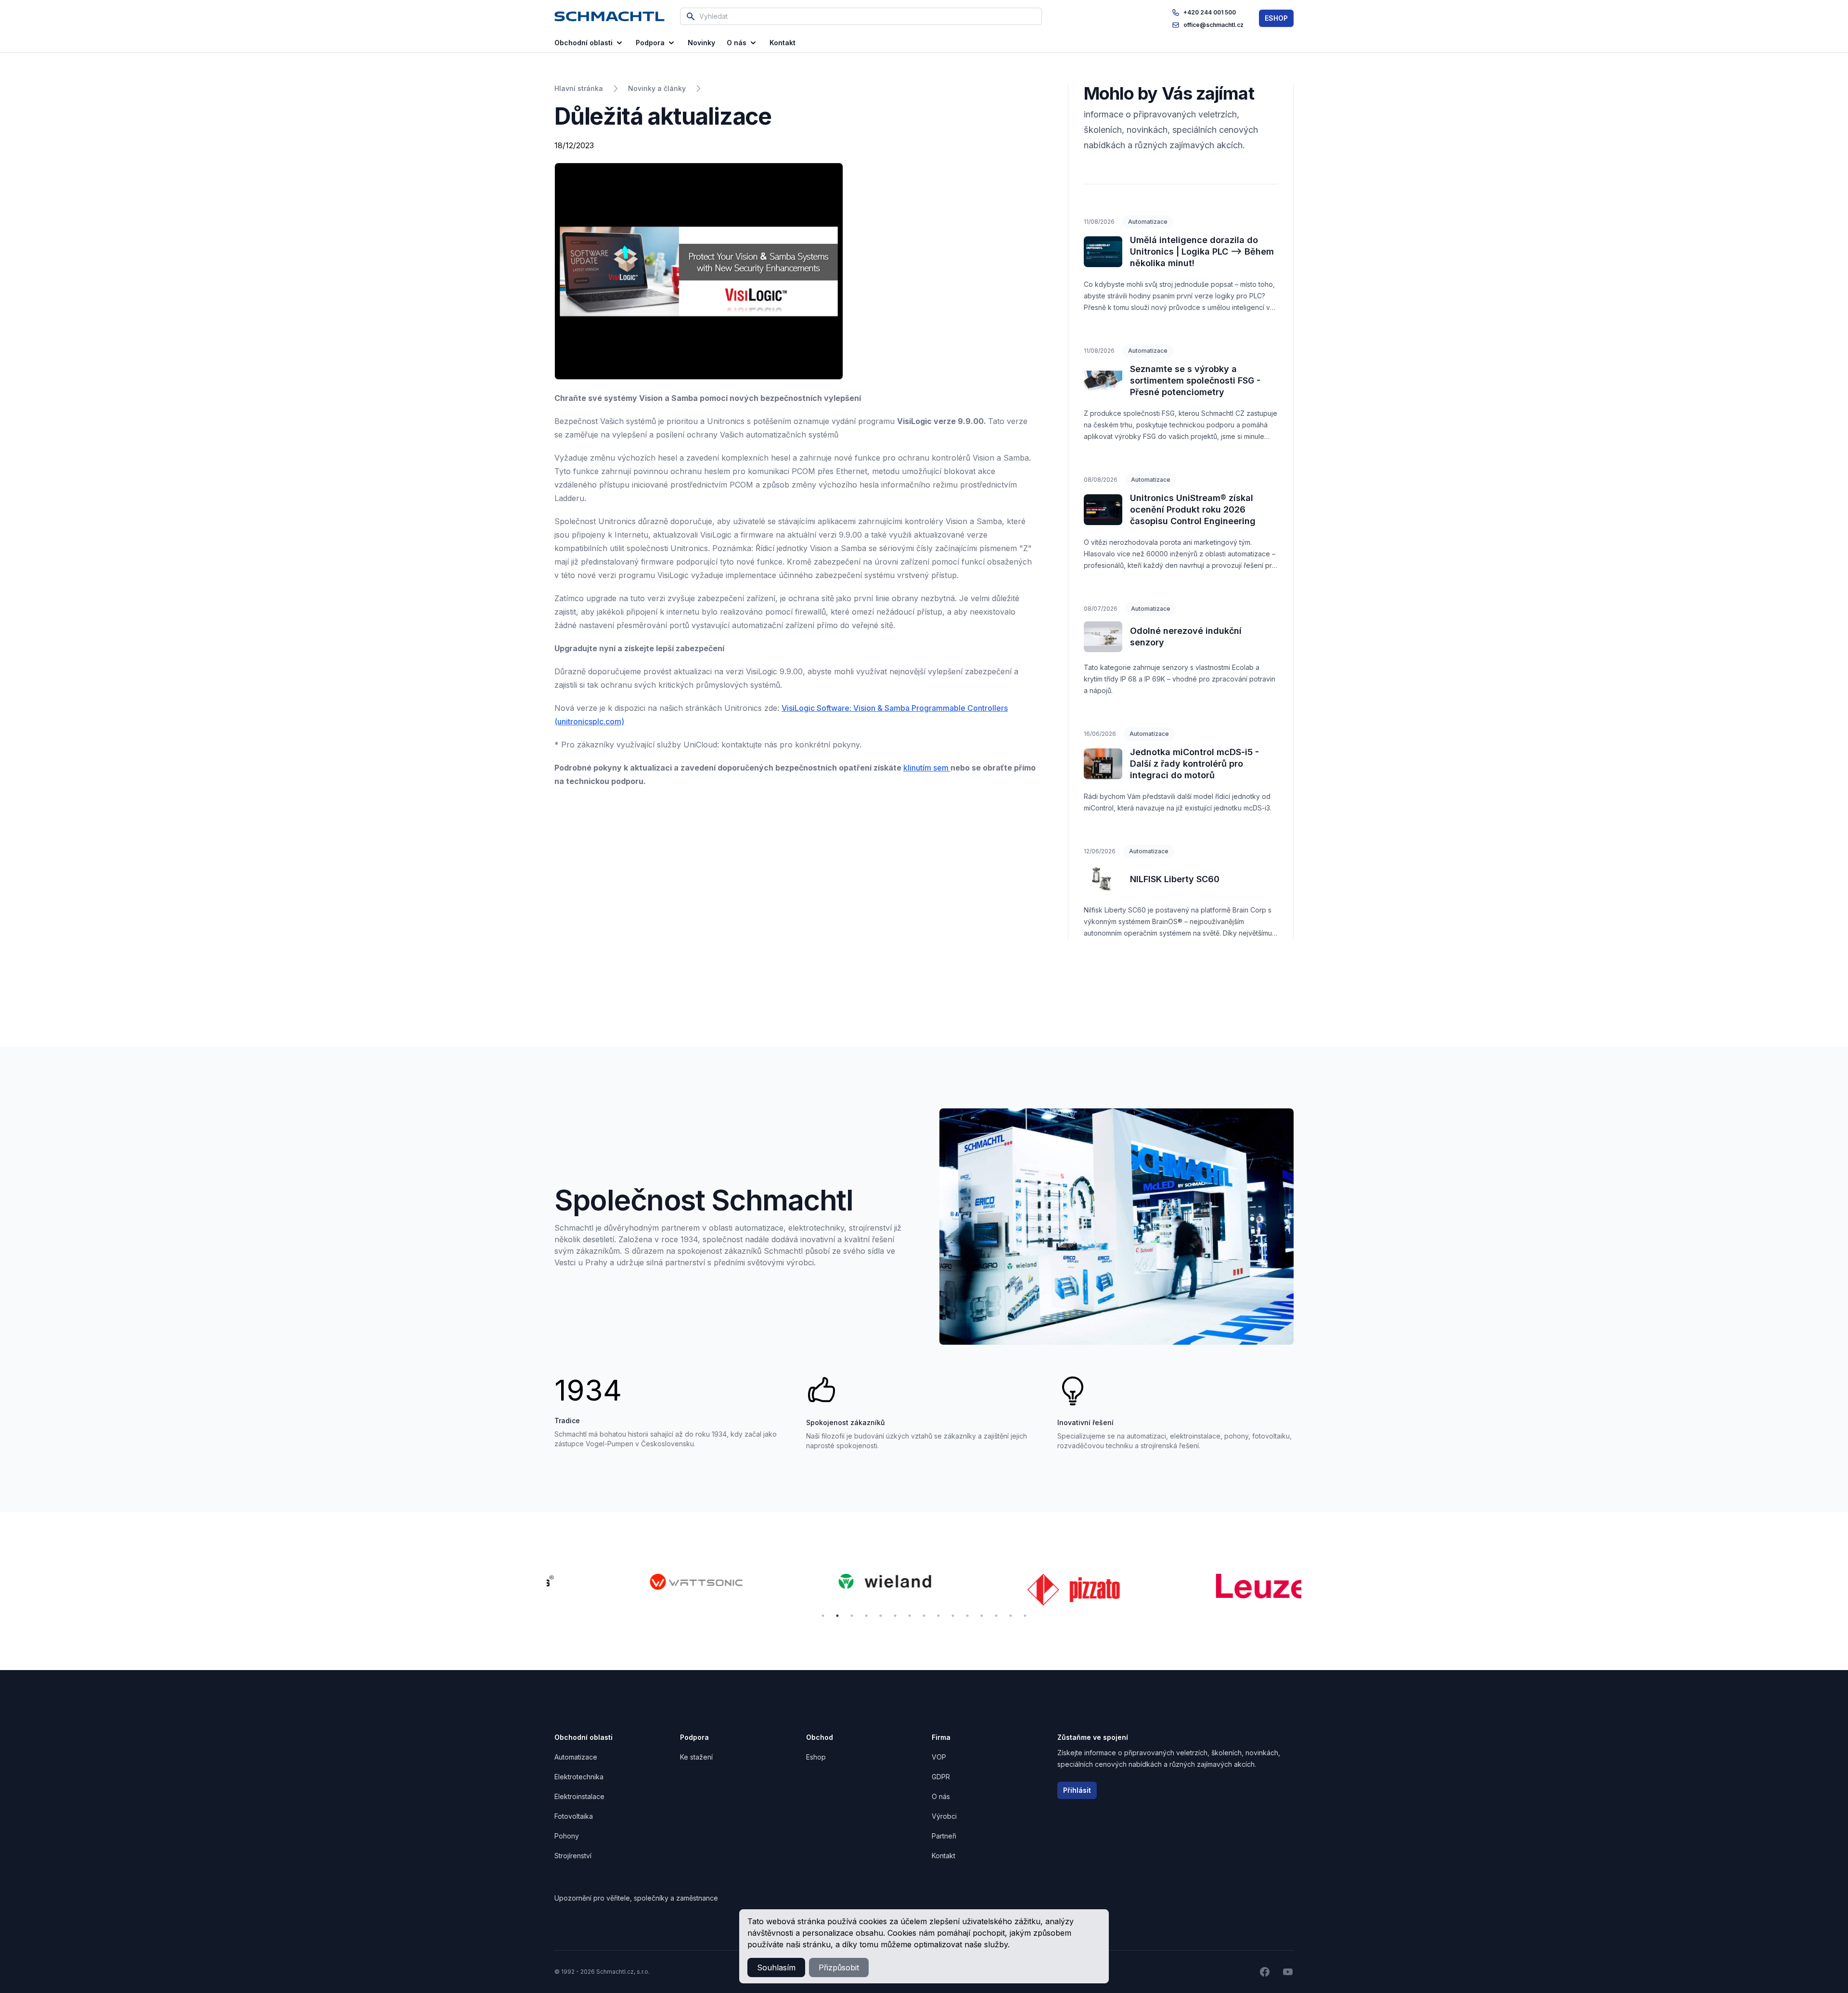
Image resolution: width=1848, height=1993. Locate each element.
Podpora (650, 43)
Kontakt (943, 1856)
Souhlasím (776, 1967)
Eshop (816, 1757)
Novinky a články (657, 88)
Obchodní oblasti (584, 43)
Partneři (944, 1836)
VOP (939, 1757)
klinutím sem (927, 768)
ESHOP (1276, 18)
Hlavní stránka (579, 88)
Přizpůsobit (839, 1967)
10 (953, 1616)
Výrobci (944, 1816)
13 (996, 1616)
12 (982, 1616)
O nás (737, 43)
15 (1025, 1616)
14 (1011, 1616)
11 (967, 1616)
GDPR (941, 1777)
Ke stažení (696, 1757)
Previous (539, 1591)
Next (1309, 1591)
